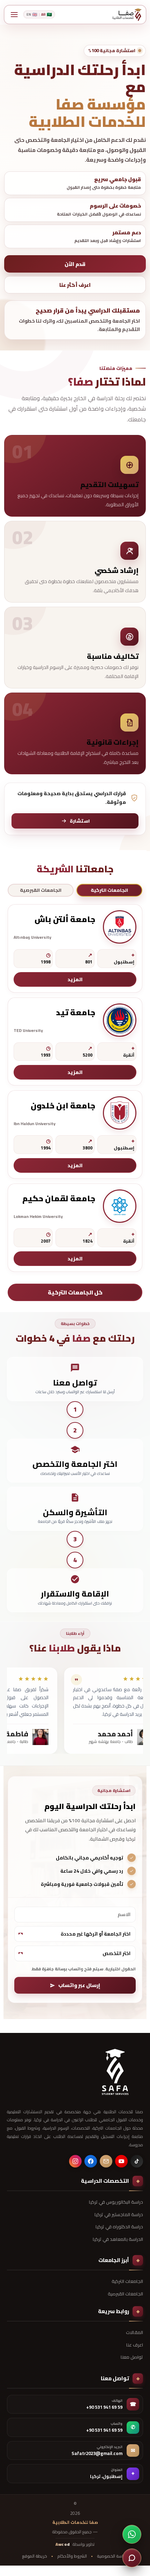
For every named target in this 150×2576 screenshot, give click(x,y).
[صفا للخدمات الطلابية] (115, 2072)
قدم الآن (75, 264)
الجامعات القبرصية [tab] (41, 890)
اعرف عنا (135, 2345)
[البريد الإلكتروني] (106, 2161)
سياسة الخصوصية (112, 2556)
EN (32, 14)
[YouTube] (121, 2161)
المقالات (134, 2332)
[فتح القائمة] (14, 15)
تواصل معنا (132, 2357)
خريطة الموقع (35, 2556)
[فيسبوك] (91, 2161)
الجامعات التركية (127, 2281)
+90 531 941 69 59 (104, 2407)
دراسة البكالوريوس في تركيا (116, 2202)
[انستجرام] (75, 2161)
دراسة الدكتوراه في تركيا (119, 2227)
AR (47, 14)
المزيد (75, 979)
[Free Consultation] (132, 2558)
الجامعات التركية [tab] (109, 890)
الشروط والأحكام (72, 2556)
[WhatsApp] (132, 2534)
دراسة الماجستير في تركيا (119, 2214)
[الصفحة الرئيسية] (127, 15)
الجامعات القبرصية (125, 2294)
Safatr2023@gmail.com (97, 2454)
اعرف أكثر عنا (75, 285)
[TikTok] (137, 2161)
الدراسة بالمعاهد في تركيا (118, 2239)
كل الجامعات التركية (75, 1292)
